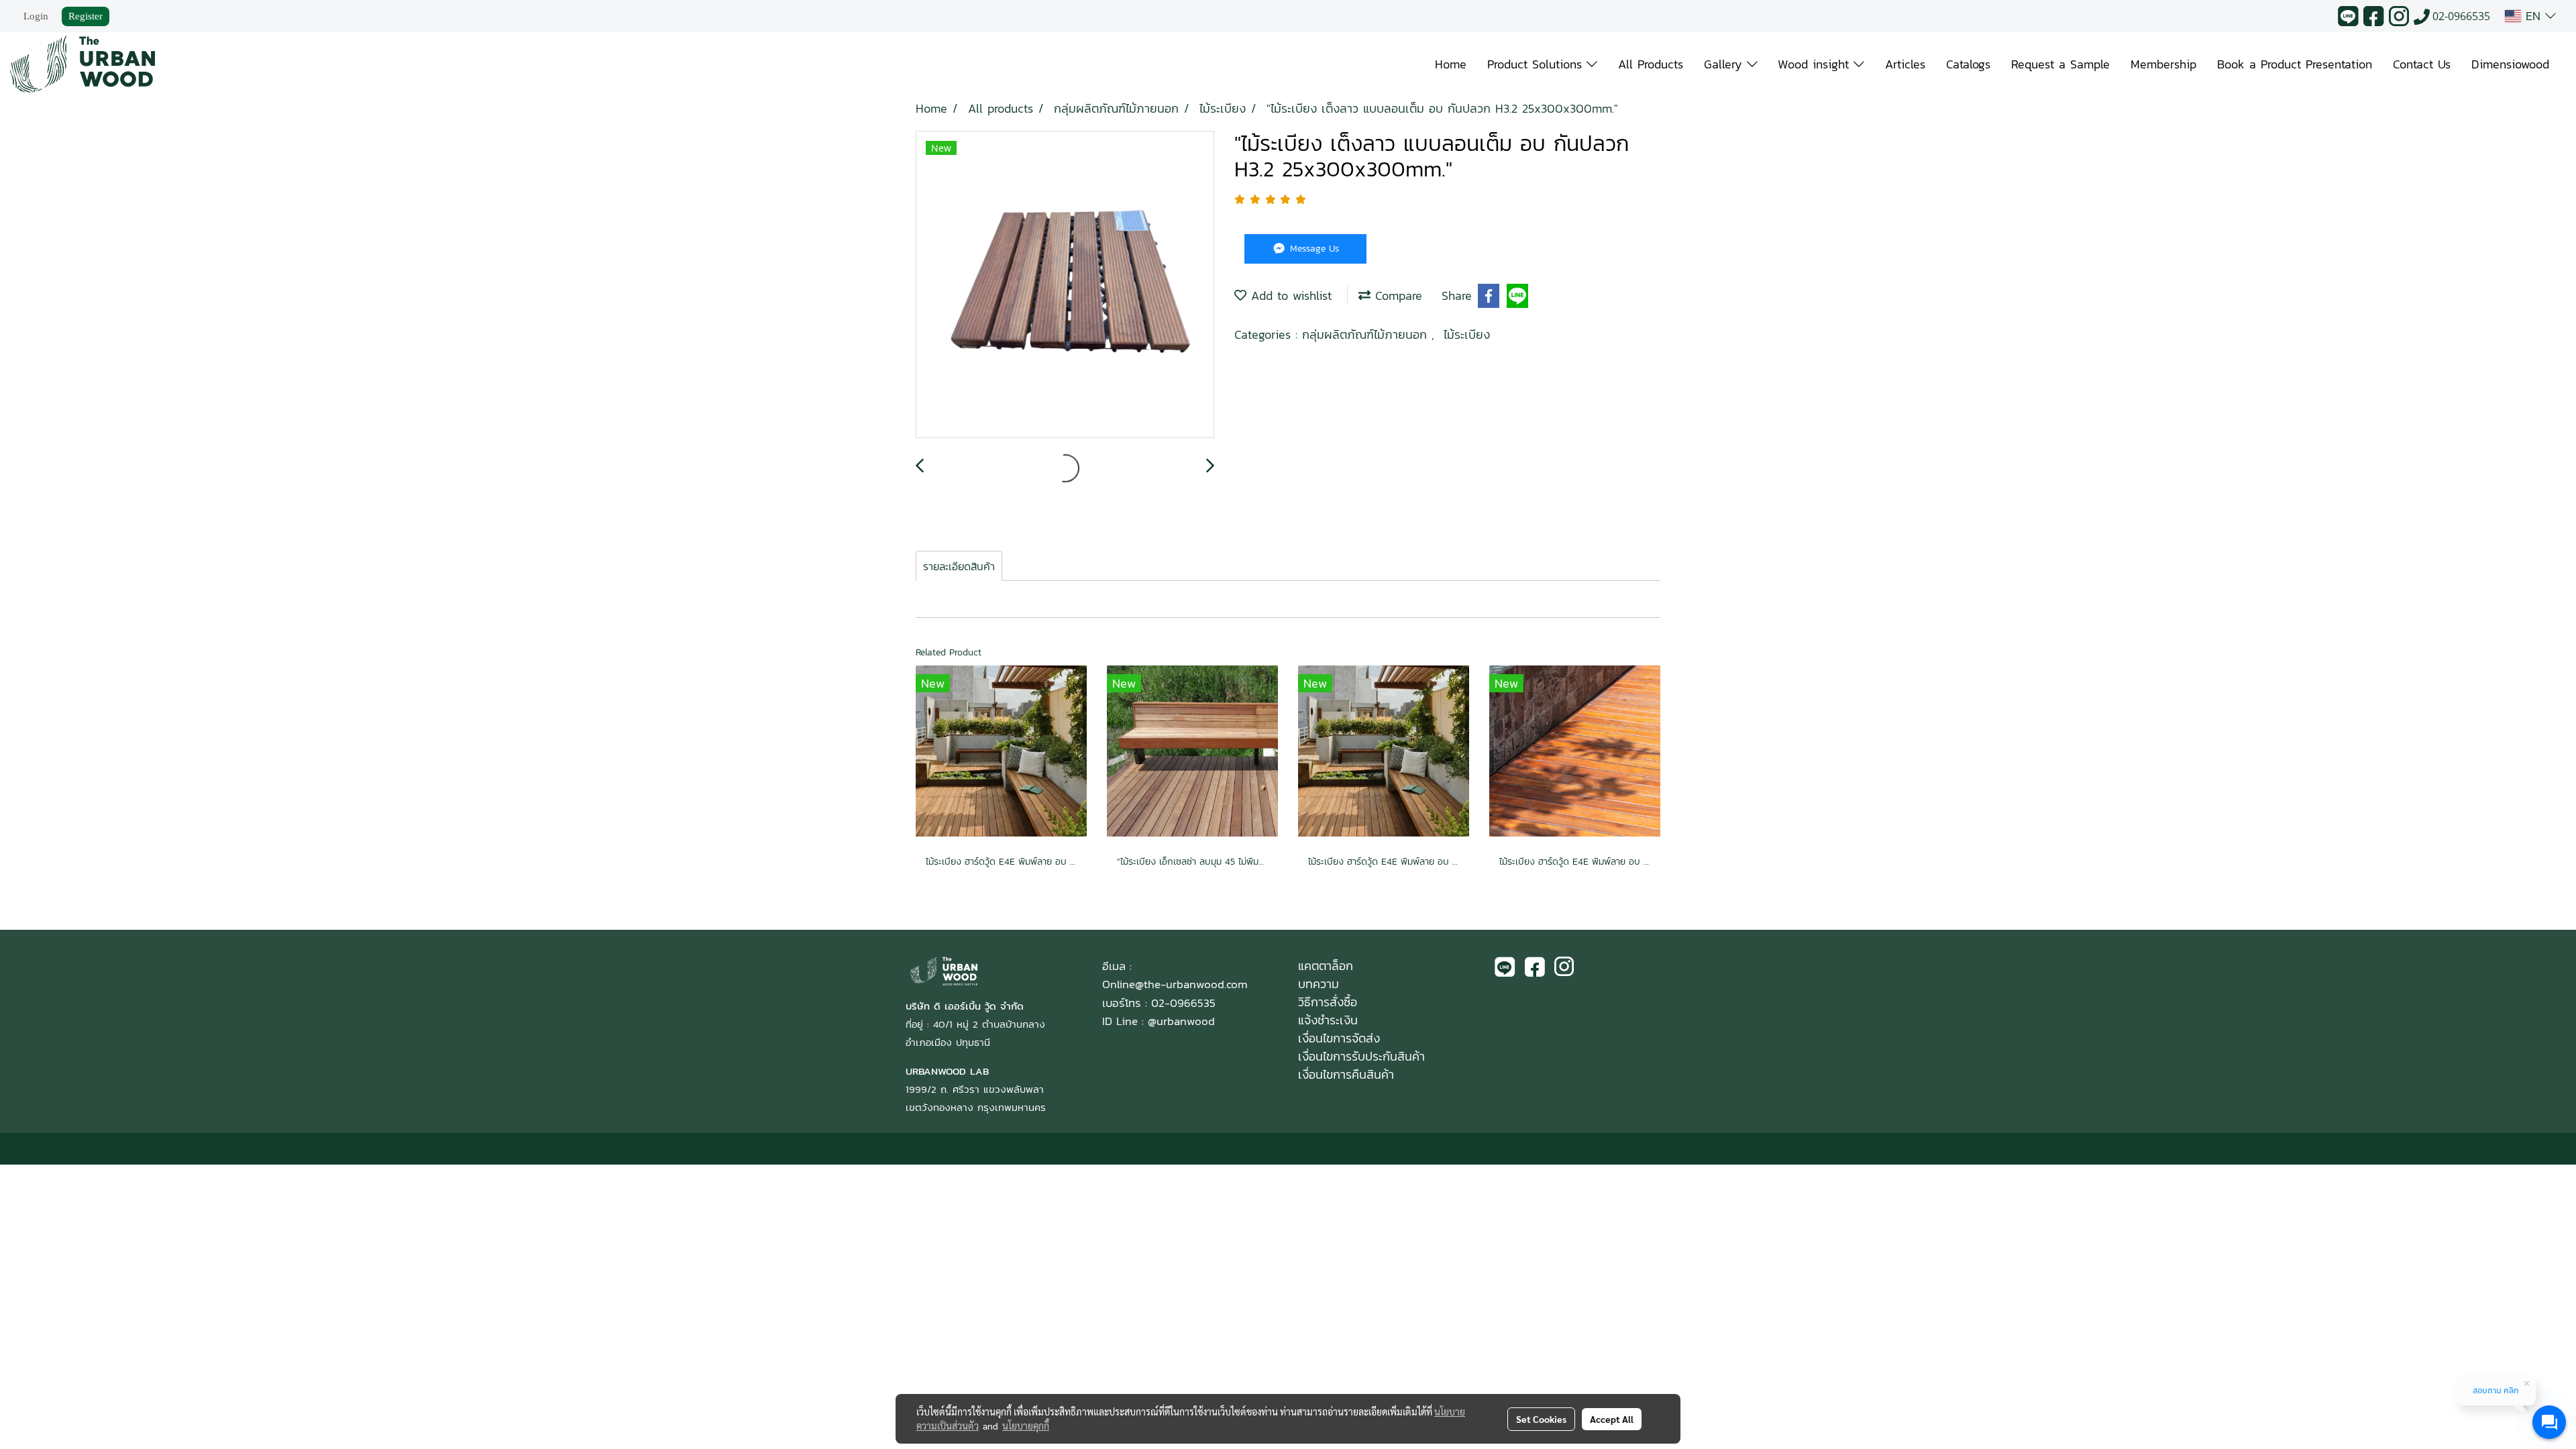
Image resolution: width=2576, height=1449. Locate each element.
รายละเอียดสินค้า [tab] (959, 566)
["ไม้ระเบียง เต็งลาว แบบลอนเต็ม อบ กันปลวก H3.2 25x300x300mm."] (1065, 285)
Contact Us (2422, 64)
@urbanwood (1181, 1021)
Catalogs (1968, 64)
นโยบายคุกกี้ (1026, 1426)
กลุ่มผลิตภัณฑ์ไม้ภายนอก (1367, 334)
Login (36, 16)
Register (86, 16)
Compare (1396, 296)
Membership (2163, 64)
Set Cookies (1541, 1419)
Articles (1905, 64)
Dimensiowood (2510, 64)
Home (1451, 64)
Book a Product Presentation (2295, 64)
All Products (1651, 64)
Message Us (1313, 249)
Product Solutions (1537, 64)
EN (2533, 16)
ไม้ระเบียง (1467, 334)
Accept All (1612, 1419)
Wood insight (1816, 64)
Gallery (1725, 64)
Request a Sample (2060, 64)
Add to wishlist (1289, 296)
